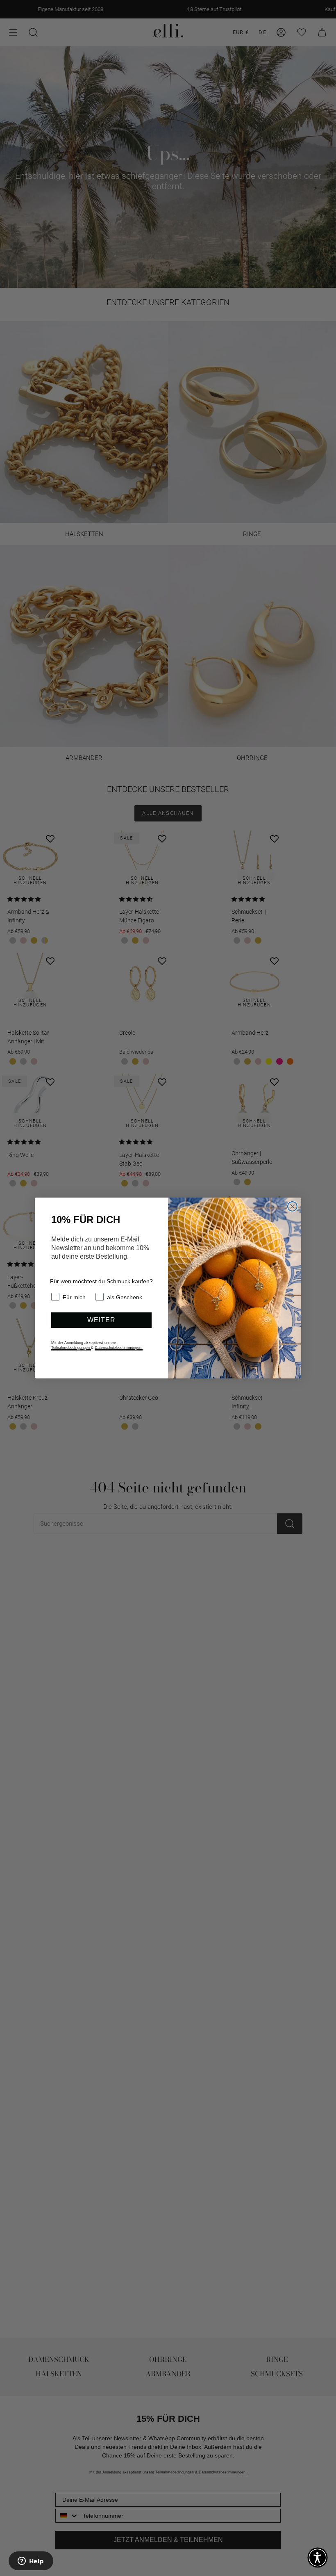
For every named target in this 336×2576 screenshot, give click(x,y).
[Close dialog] (292, 1206)
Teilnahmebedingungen (71, 1348)
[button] (318, 2558)
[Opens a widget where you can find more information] (31, 2562)
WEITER (101, 1320)
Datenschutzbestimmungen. (119, 1348)
